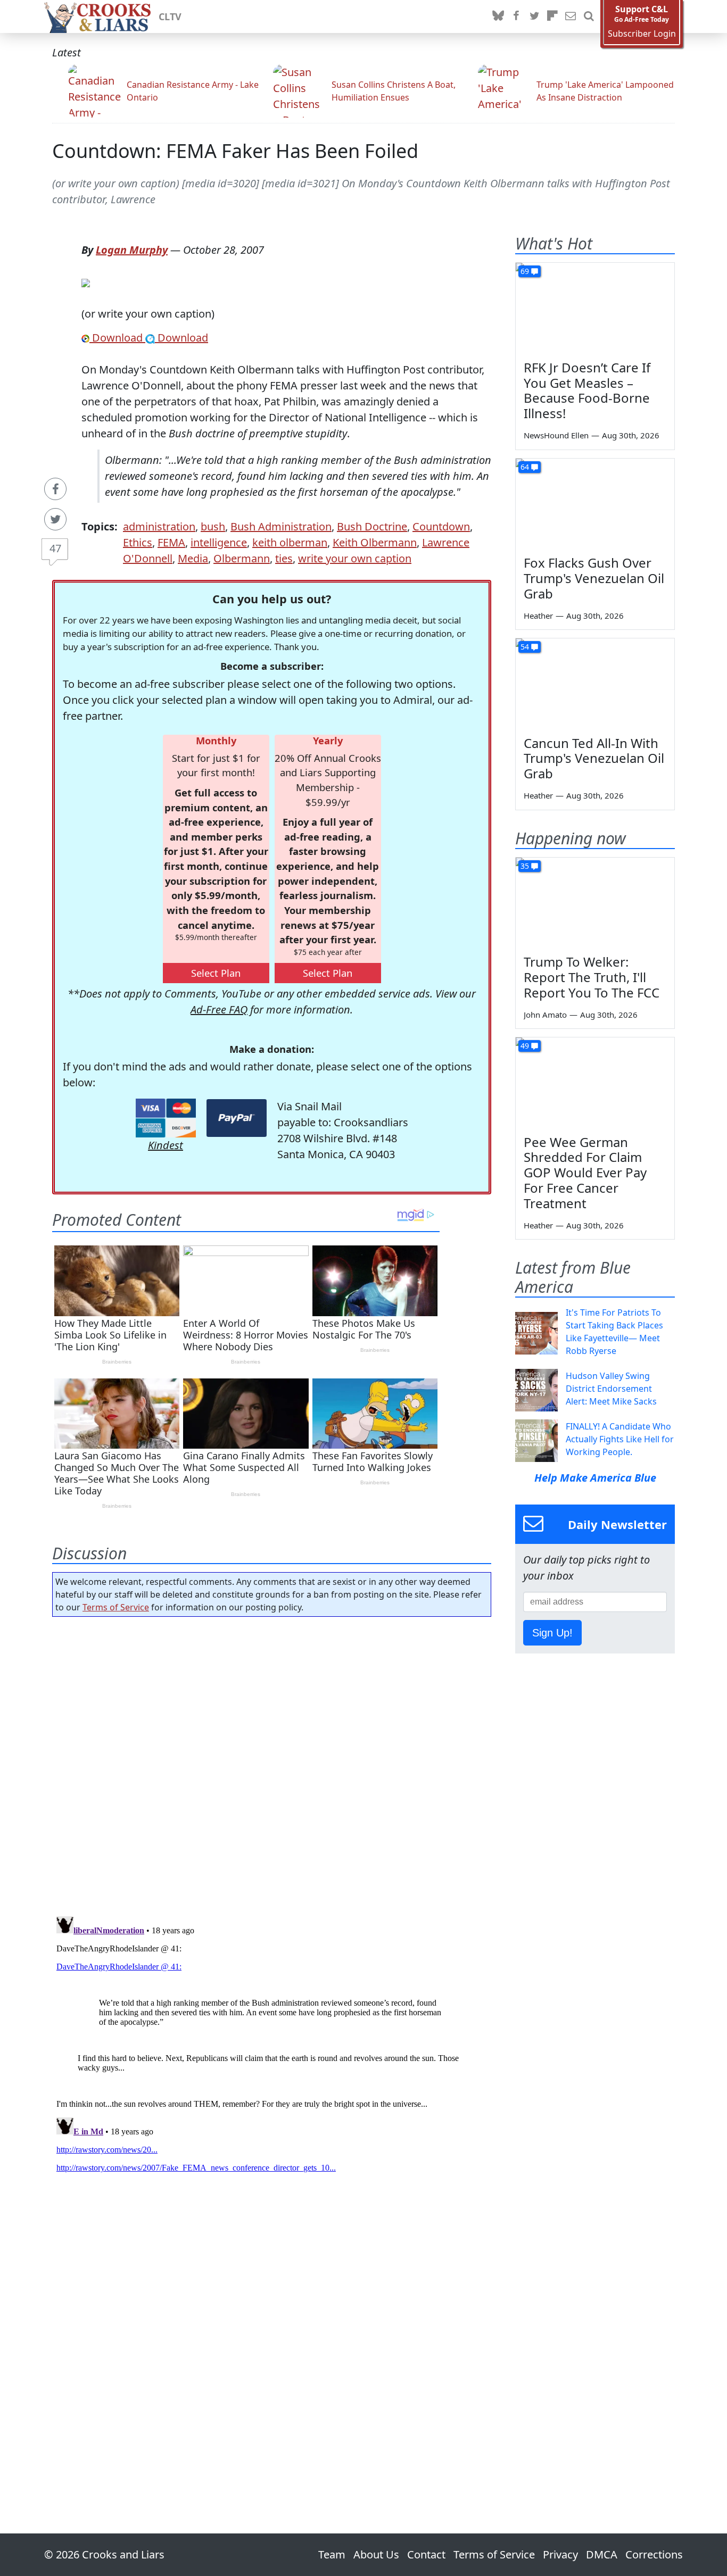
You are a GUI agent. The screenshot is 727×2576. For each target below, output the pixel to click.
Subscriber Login (642, 34)
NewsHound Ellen (556, 435)
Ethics (138, 542)
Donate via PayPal (237, 1118)
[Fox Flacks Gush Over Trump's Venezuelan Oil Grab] (595, 503)
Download (117, 338)
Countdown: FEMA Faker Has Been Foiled (235, 151)
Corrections (654, 2554)
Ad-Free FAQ (219, 1009)
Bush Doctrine (372, 526)
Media (193, 558)
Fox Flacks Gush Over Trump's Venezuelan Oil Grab (594, 578)
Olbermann (242, 558)
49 (525, 1046)
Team (332, 2554)
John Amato (545, 1015)
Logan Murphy (132, 250)
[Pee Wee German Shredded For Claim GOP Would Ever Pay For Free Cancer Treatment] (595, 1082)
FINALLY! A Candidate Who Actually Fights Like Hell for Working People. (620, 1439)
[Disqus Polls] (272, 1763)
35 (525, 866)
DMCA (602, 2554)
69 (525, 271)
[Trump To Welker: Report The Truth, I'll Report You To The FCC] (595, 902)
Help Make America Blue (595, 1478)
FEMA (171, 542)
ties (284, 558)
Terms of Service (116, 1607)
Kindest (166, 1145)
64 (525, 467)
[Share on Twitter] (55, 519)
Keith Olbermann (375, 542)
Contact (426, 2554)
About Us (376, 2554)
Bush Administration (281, 526)
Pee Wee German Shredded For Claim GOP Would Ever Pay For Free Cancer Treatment (585, 1173)
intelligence (219, 542)
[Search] (589, 16)
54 (525, 647)
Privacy (560, 2554)
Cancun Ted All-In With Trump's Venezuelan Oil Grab (594, 758)
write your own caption (355, 558)
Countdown (441, 526)
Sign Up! (552, 1633)
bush (213, 526)
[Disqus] (272, 2045)
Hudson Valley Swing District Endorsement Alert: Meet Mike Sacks (611, 1389)
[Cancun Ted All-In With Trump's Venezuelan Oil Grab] (595, 683)
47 (55, 548)
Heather (538, 616)
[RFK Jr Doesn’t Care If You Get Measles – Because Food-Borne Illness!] (595, 308)
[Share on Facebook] (55, 489)
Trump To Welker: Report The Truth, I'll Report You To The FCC (592, 977)
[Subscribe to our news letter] (571, 16)
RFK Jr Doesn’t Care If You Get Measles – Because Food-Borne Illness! (587, 390)
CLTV (170, 16)
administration (159, 526)
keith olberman (290, 542)
